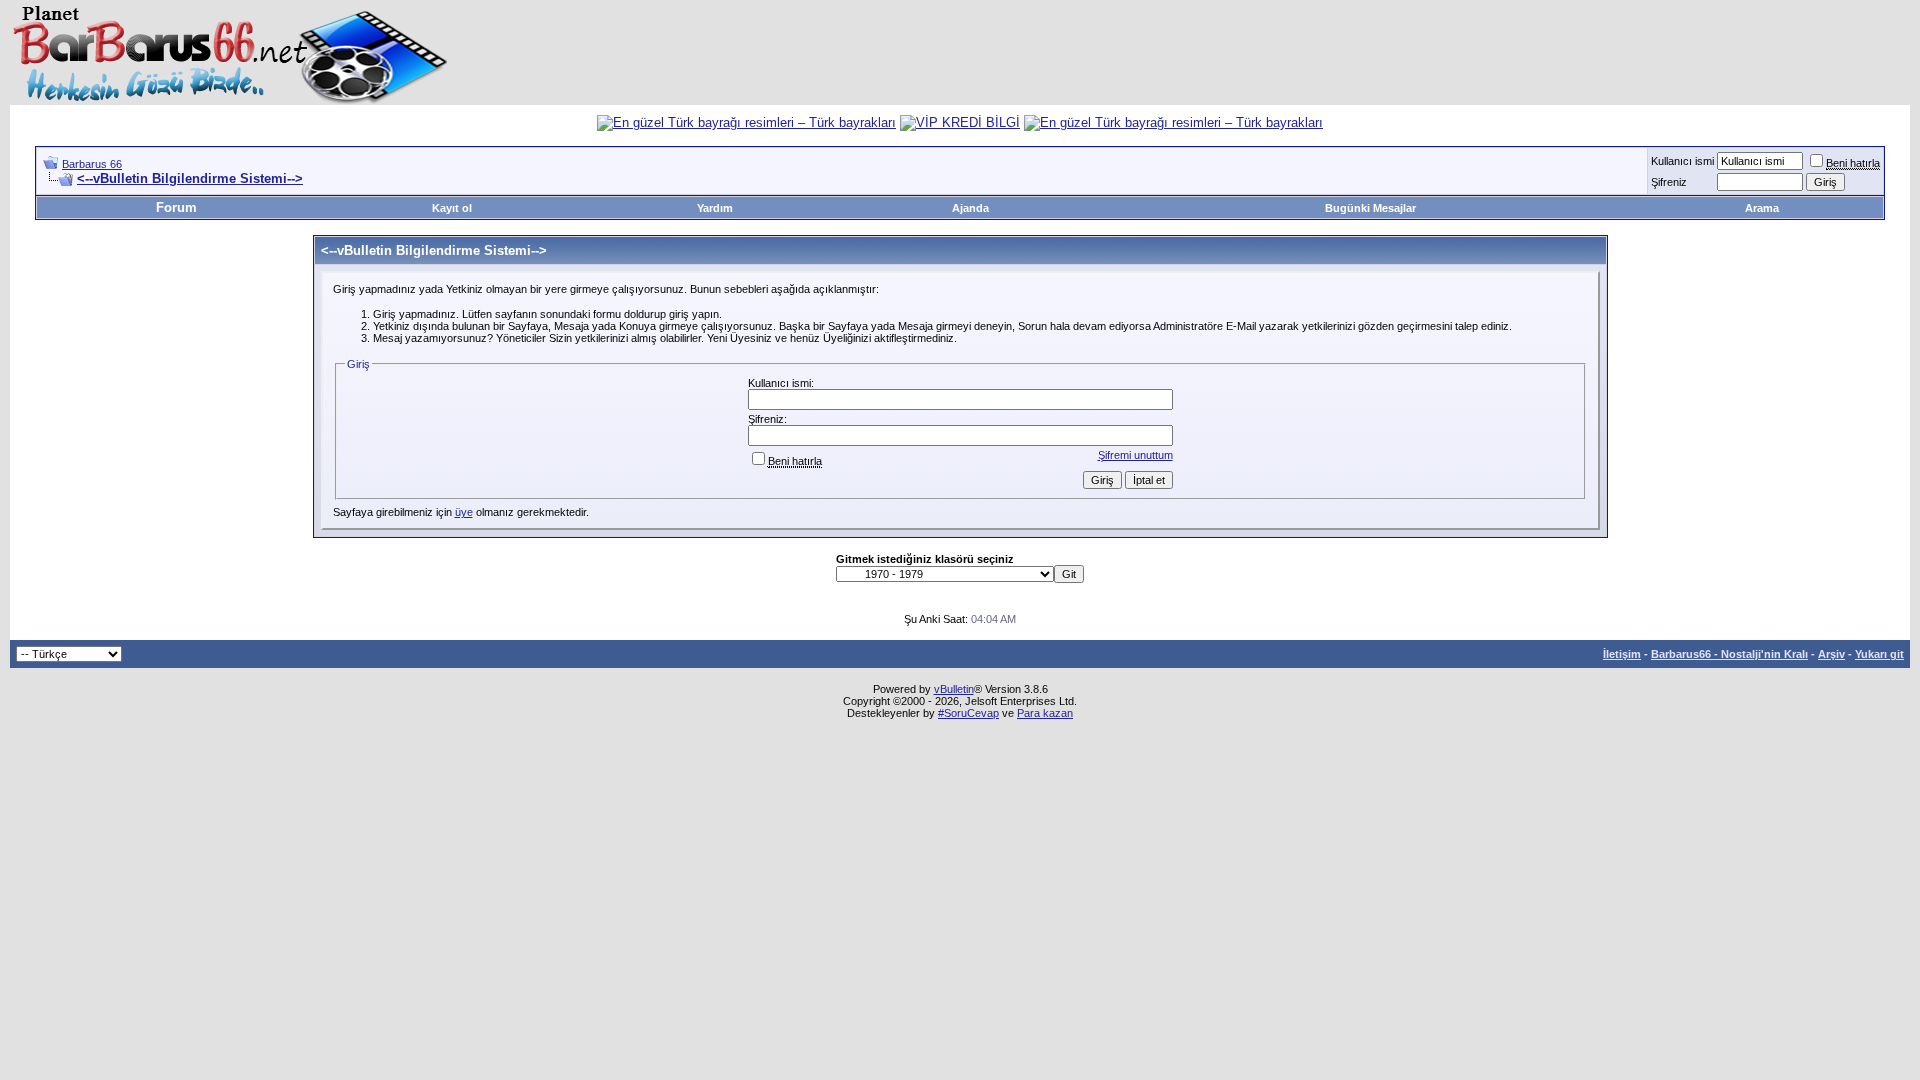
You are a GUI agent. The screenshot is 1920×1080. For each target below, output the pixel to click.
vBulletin (954, 689)
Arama (1762, 208)
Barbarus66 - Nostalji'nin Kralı (1729, 654)
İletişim (1622, 654)
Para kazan (1045, 713)
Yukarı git (1879, 654)
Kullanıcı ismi (1682, 161)
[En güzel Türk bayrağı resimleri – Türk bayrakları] (746, 122)
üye (464, 512)
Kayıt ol (452, 208)
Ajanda (970, 208)
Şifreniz (1669, 182)
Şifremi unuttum (1135, 455)
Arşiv (1831, 654)
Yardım (715, 208)
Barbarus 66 (92, 164)
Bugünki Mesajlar (1370, 208)
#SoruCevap (968, 713)
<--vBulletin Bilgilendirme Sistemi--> (190, 178)
